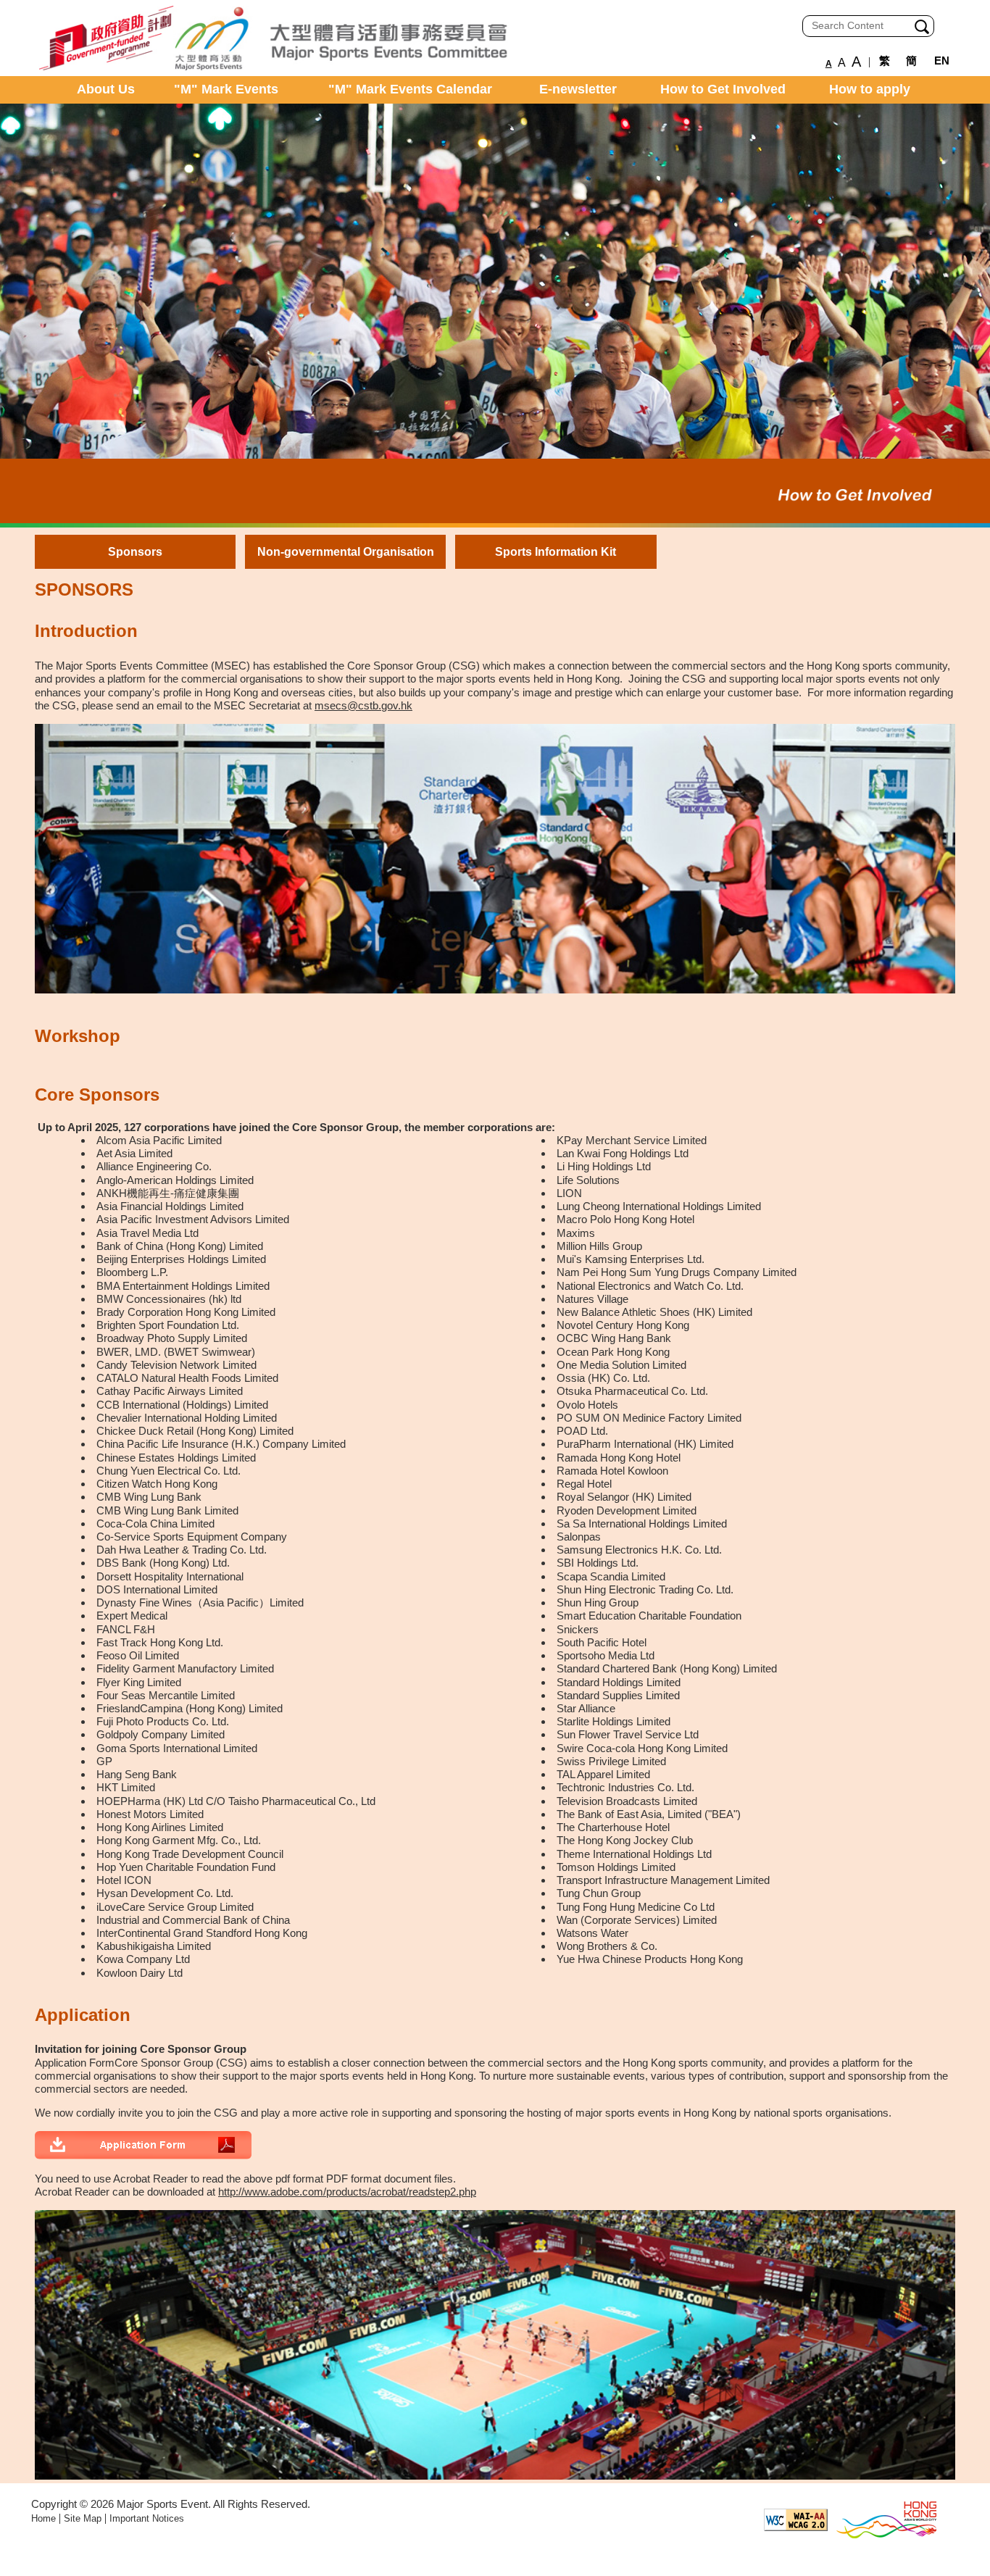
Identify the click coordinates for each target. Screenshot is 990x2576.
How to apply (870, 89)
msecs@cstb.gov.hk (363, 705)
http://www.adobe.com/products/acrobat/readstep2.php (347, 2192)
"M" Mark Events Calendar (410, 89)
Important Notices (147, 2518)
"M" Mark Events (226, 89)
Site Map (83, 2518)
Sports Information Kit (556, 552)
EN (942, 61)
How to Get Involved (723, 89)
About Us (106, 89)
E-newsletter (578, 89)
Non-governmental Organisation (346, 552)
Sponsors (135, 552)
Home (43, 2518)
